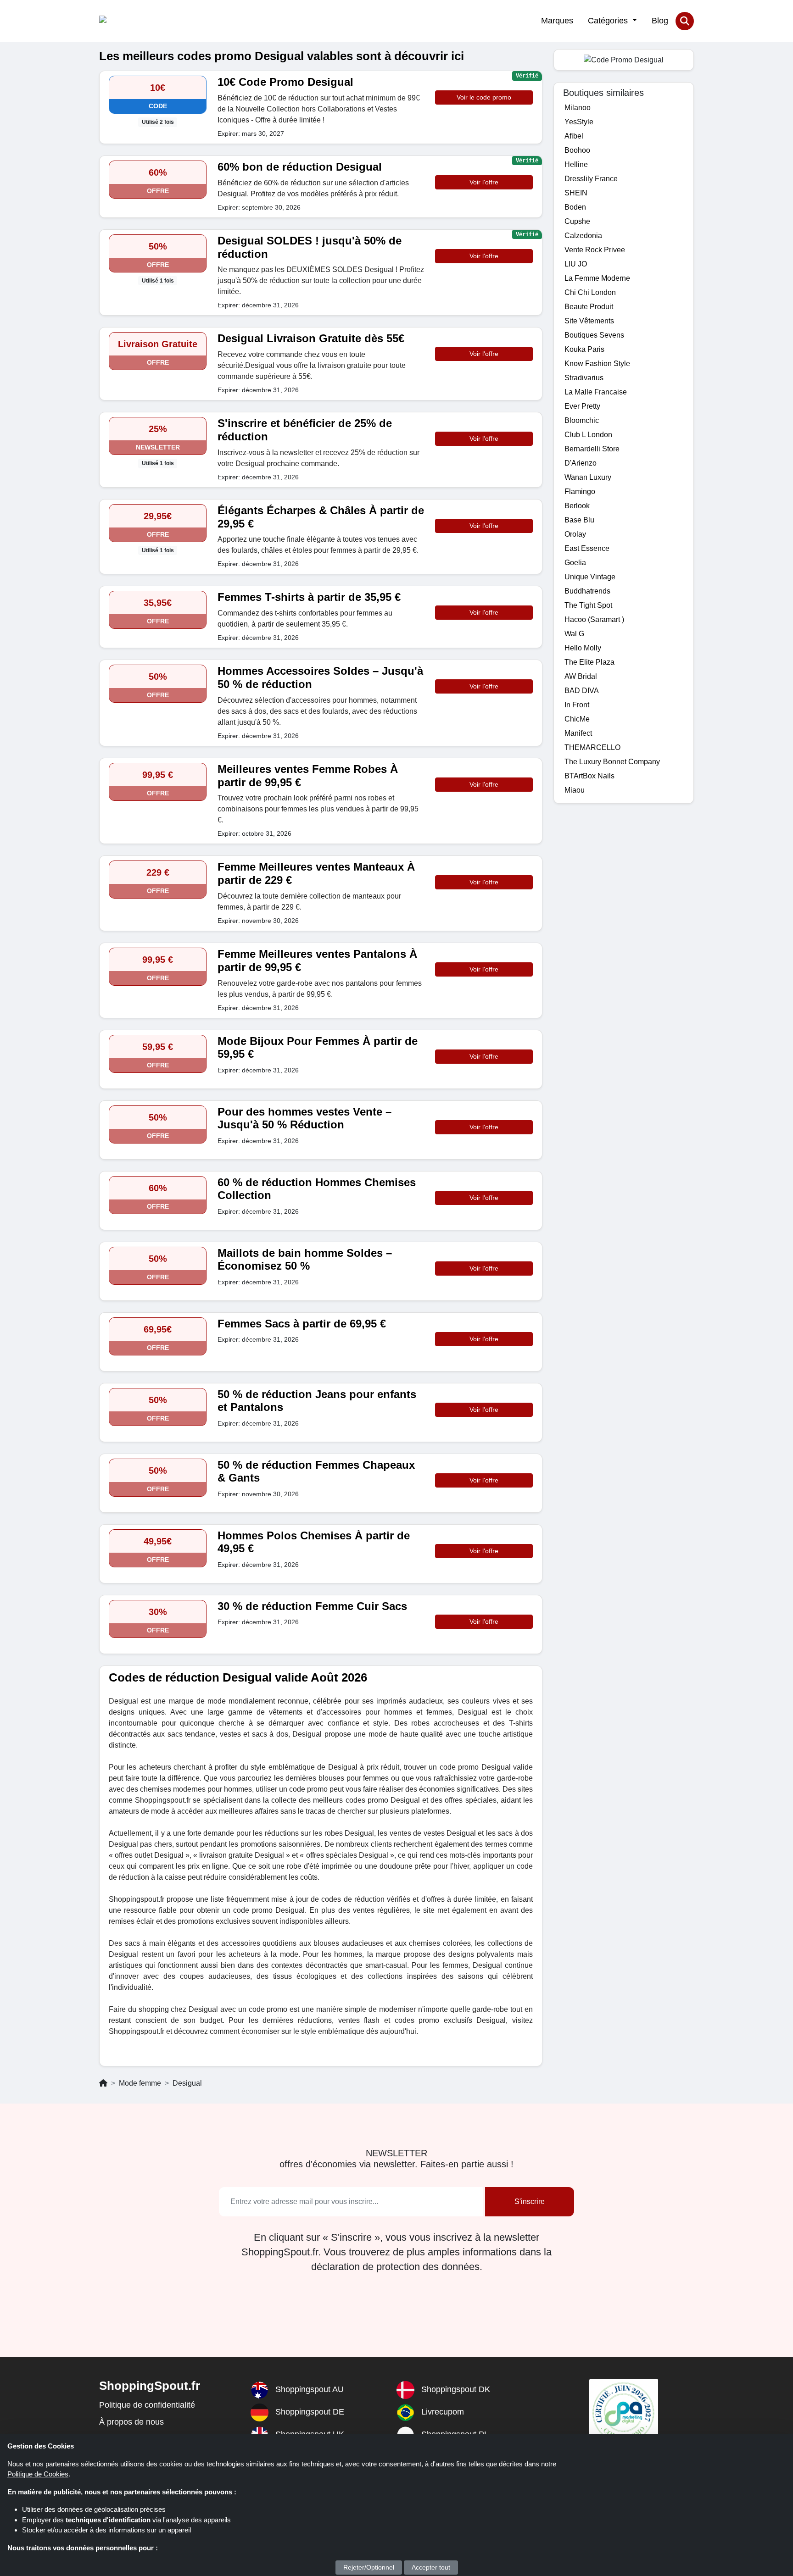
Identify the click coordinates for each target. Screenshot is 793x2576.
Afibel (574, 136)
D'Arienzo (581, 463)
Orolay (575, 534)
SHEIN (576, 193)
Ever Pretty (582, 406)
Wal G (574, 634)
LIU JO (576, 264)
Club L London (588, 435)
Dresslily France (591, 179)
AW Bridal (581, 676)
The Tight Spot (588, 605)
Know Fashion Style (597, 364)
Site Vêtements (589, 321)
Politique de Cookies (38, 2474)
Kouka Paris (584, 349)
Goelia (575, 563)
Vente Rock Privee (595, 250)
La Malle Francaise (596, 392)
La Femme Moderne (597, 278)
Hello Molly (583, 648)
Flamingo (580, 491)
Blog (660, 21)
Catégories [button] (609, 21)
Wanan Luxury (588, 477)
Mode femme (140, 2083)
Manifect (578, 733)
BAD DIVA (582, 691)
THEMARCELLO (592, 747)
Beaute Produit (589, 307)
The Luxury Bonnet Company (612, 762)
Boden (575, 207)
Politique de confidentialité (147, 2405)
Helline (576, 164)
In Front (577, 705)
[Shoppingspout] (128, 21)
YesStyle (579, 122)
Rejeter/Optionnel (369, 2567)
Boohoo (577, 150)
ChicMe (577, 719)
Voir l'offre (484, 182)
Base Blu (579, 520)
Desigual (187, 2083)
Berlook (577, 506)
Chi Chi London (590, 292)
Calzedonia (583, 236)
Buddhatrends (587, 591)
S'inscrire (530, 2201)
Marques (557, 21)
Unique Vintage (590, 577)
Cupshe (577, 221)
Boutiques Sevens (594, 335)
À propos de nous (131, 2422)
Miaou (575, 790)
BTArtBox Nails (589, 776)
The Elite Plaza (589, 662)
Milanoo (578, 108)
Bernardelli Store (592, 449)
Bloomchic (582, 420)
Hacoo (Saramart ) (594, 619)
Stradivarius (584, 378)
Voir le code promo (484, 97)
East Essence (587, 548)
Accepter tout (431, 2567)
